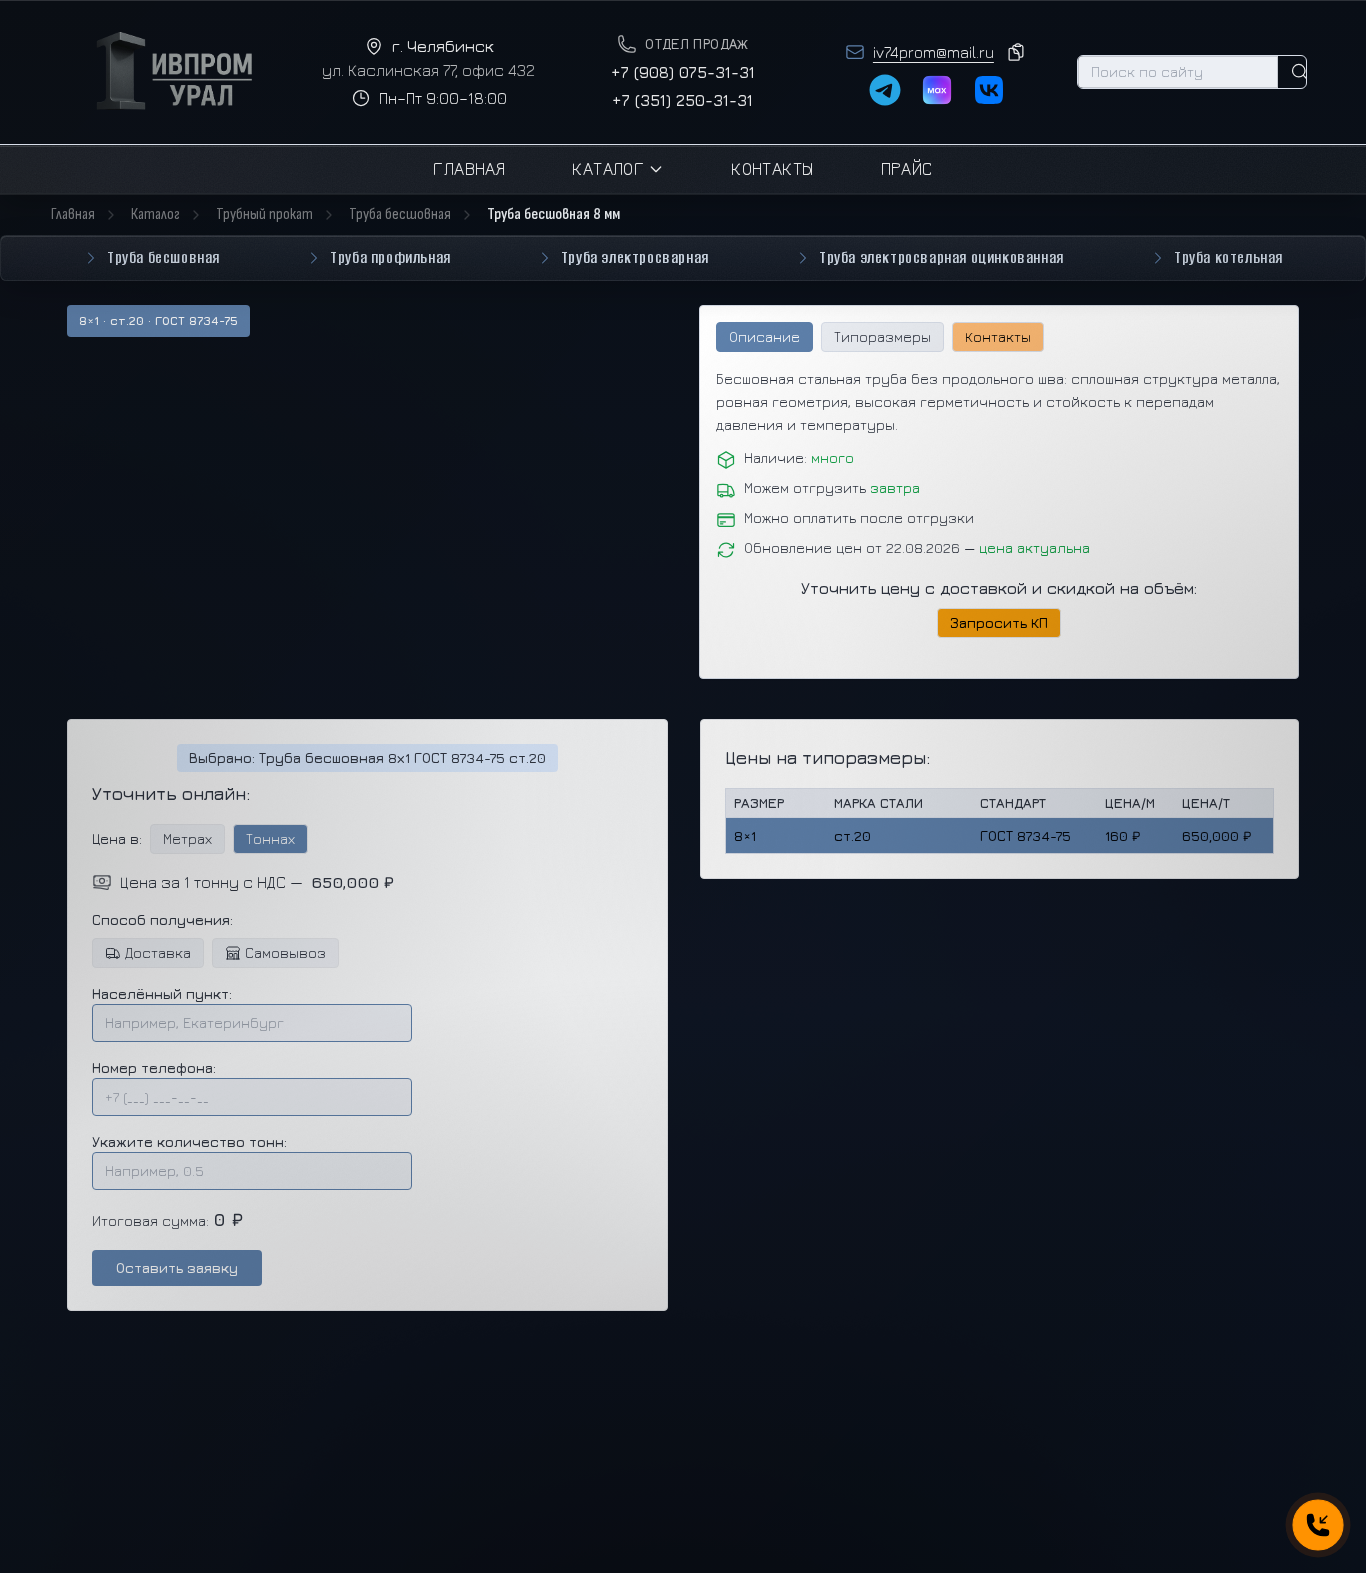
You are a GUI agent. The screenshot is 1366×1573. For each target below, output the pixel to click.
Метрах (187, 838)
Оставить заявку (177, 1267)
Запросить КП (999, 622)
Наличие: (799, 457)
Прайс (907, 168)
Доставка (158, 952)
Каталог (608, 168)
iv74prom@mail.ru (933, 52)
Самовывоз (285, 952)
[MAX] (937, 90)
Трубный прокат (264, 214)
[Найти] (1300, 72)
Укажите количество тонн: (189, 1141)
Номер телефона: (154, 1067)
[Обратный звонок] (1317, 1524)
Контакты (772, 168)
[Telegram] (885, 90)
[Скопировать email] (1016, 52)
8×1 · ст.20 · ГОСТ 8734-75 (158, 320)
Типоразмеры (882, 336)
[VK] (989, 90)
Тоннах (270, 838)
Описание (764, 336)
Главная (469, 168)
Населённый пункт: (162, 993)
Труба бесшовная (400, 214)
